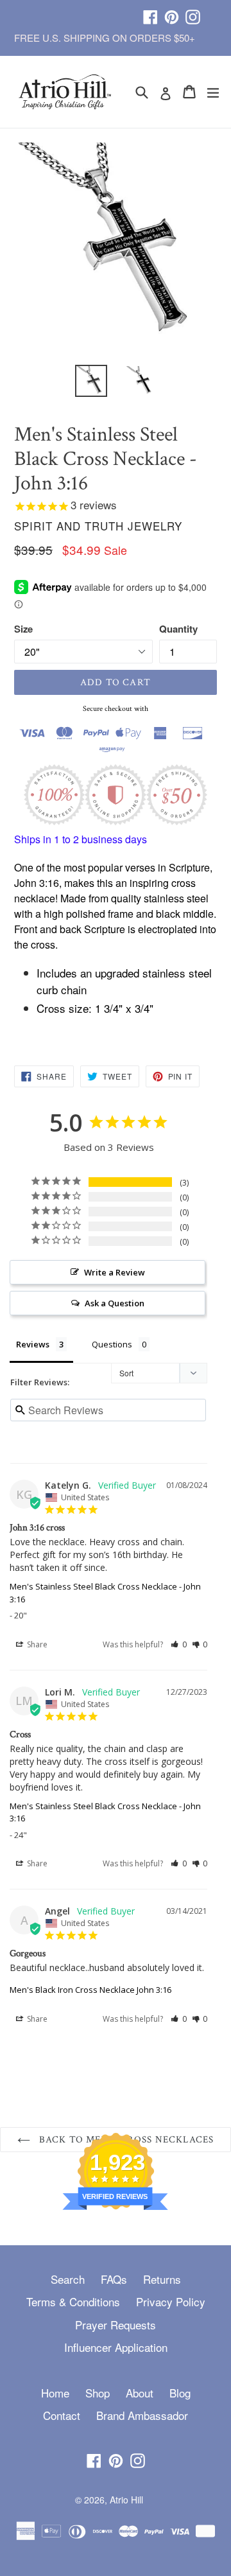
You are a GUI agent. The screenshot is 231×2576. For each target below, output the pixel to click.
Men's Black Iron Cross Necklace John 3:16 (90, 1990)
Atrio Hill (126, 2500)
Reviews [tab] (33, 1344)
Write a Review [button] (115, 1272)
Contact (62, 2415)
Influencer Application (116, 2347)
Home (55, 2393)
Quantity (178, 629)
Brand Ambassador (142, 2415)
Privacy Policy (171, 2301)
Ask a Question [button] (115, 1303)
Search (68, 2279)
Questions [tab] (112, 1344)
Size (23, 629)
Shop (98, 2393)
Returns (162, 2279)
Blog (180, 2393)
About (140, 2393)
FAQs (114, 2279)
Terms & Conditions (73, 2301)
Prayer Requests (116, 2325)
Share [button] (36, 1644)
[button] (179, 1644)
